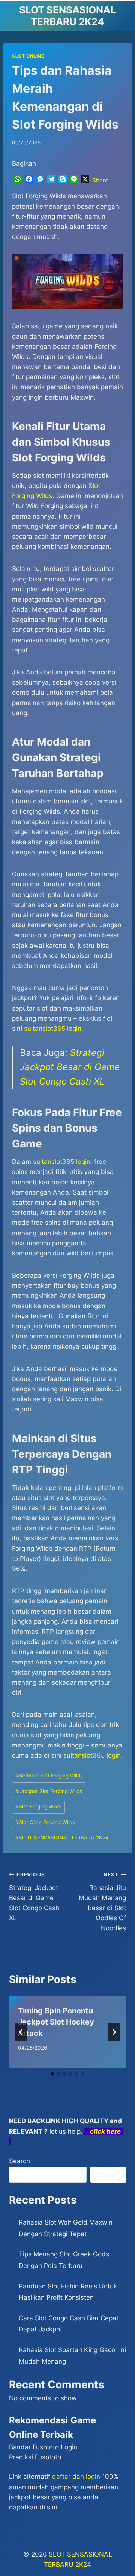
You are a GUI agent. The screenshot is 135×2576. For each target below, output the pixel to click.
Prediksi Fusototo (35, 2457)
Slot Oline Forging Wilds (45, 1822)
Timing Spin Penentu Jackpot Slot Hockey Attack (56, 2022)
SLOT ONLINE (28, 56)
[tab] (52, 2074)
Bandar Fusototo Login (43, 2447)
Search (19, 2161)
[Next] (114, 2032)
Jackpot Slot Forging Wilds (49, 1791)
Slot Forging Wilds (38, 1807)
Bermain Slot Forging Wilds (49, 1776)
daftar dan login (76, 2477)
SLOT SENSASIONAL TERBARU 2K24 (62, 1838)
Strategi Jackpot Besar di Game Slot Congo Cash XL (70, 1067)
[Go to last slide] (21, 2032)
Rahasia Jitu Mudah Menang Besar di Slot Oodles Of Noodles (102, 1902)
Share (100, 180)
